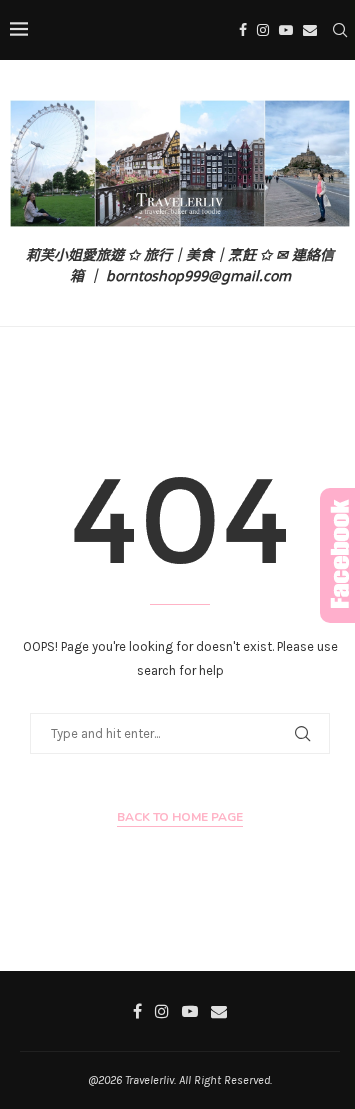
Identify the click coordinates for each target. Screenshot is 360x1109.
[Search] (340, 30)
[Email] (310, 30)
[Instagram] (263, 30)
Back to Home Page (180, 817)
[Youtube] (286, 30)
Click (340, 555)
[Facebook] (243, 30)
